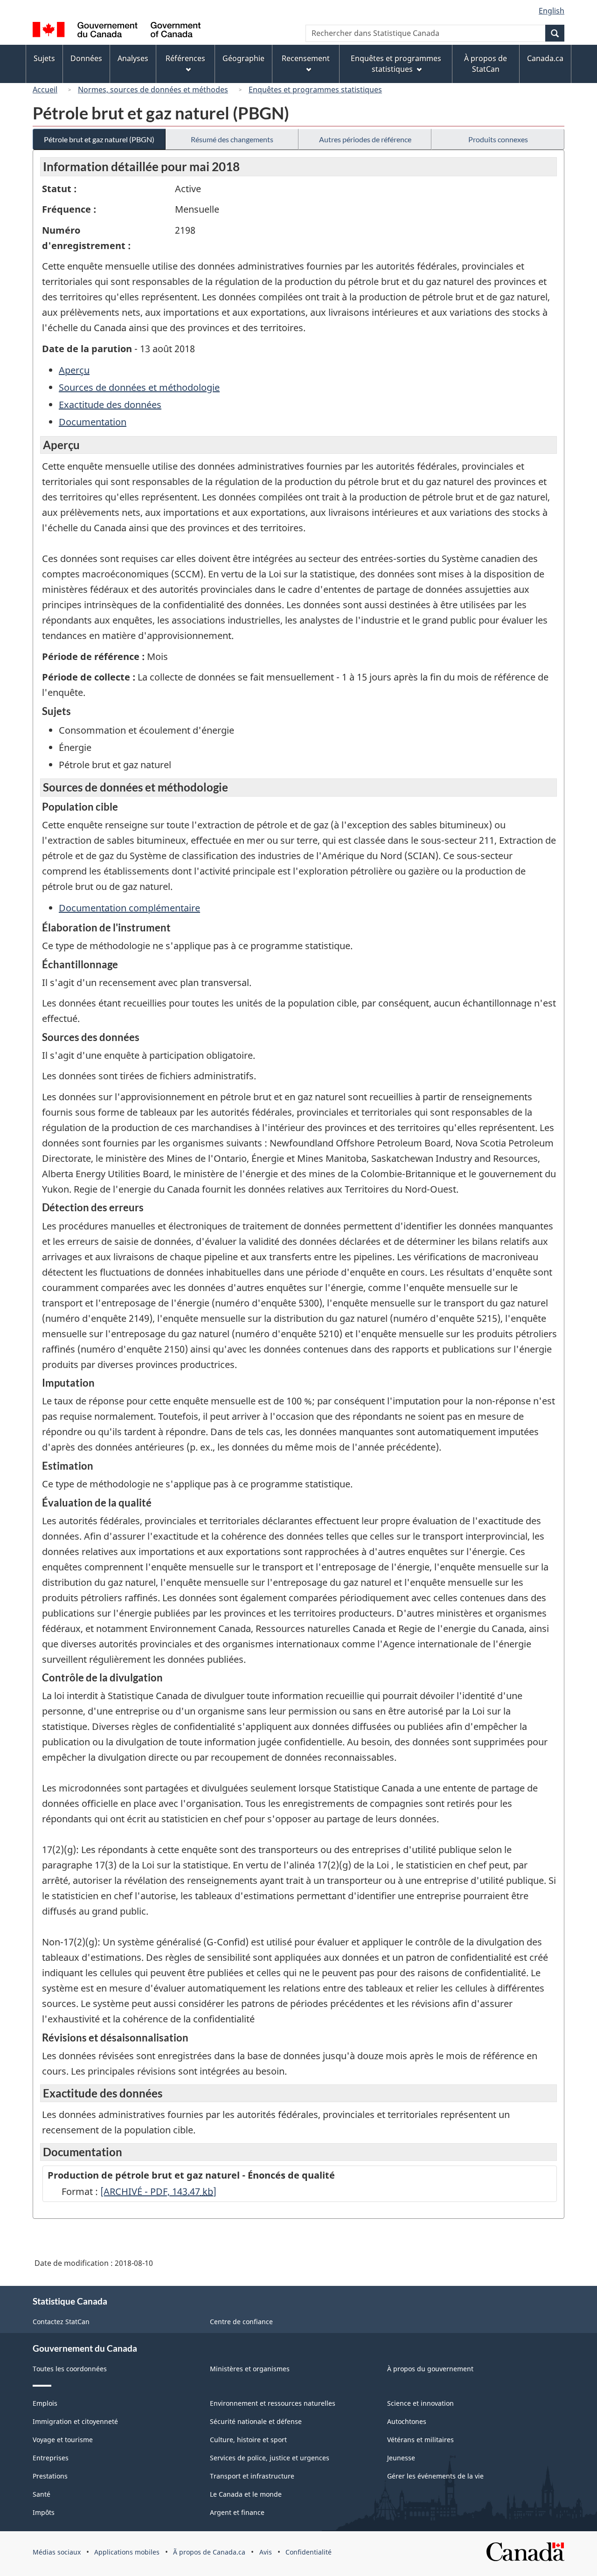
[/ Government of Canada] (117, 31)
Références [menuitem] (185, 58)
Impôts (44, 2512)
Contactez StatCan (61, 2322)
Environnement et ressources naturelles (273, 2403)
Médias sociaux (57, 2552)
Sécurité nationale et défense (256, 2421)
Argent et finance (237, 2512)
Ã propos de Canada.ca (209, 2552)
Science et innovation (420, 2403)
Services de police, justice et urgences (270, 2458)
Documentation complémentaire (129, 908)
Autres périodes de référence (365, 139)
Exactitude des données (110, 405)
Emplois (45, 2403)
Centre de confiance (241, 2322)
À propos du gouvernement (430, 2369)
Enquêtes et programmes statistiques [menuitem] (396, 64)
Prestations (50, 2476)
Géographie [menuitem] (243, 58)
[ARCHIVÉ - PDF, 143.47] (158, 2191)
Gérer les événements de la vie (435, 2476)
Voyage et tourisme (63, 2440)
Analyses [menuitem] (133, 58)
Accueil (45, 90)
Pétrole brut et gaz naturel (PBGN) (99, 139)
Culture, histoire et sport (248, 2440)
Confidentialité (309, 2552)
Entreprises (51, 2458)
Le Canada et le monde (246, 2494)
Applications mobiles (127, 2552)
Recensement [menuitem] (306, 58)
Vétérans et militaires (420, 2440)
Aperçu (74, 370)
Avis (266, 2552)
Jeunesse (401, 2458)
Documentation (93, 422)
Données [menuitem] (86, 58)
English (552, 11)
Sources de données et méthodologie (139, 387)
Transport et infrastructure (252, 2476)
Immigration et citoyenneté (75, 2421)
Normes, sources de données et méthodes (153, 90)
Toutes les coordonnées (70, 2369)
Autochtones (407, 2421)
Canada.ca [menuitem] (545, 58)
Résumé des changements (232, 139)
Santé (42, 2494)
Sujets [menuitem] (44, 58)
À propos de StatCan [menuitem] (486, 64)
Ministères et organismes (250, 2369)
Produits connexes (498, 139)
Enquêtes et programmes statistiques (315, 90)
